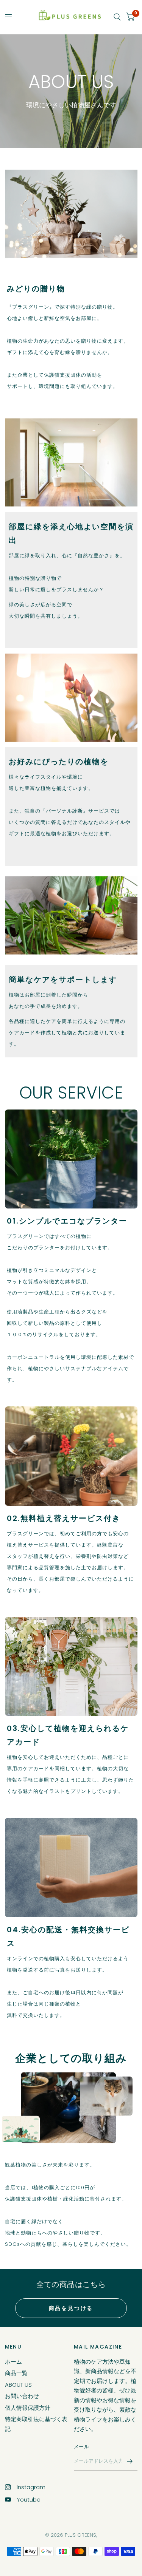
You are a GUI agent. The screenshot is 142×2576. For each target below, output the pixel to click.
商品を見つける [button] (71, 2308)
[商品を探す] (117, 17)
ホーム (13, 2362)
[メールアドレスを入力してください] (130, 2461)
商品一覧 (16, 2373)
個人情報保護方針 (28, 2408)
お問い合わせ (22, 2396)
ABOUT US (18, 2385)
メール (81, 2447)
